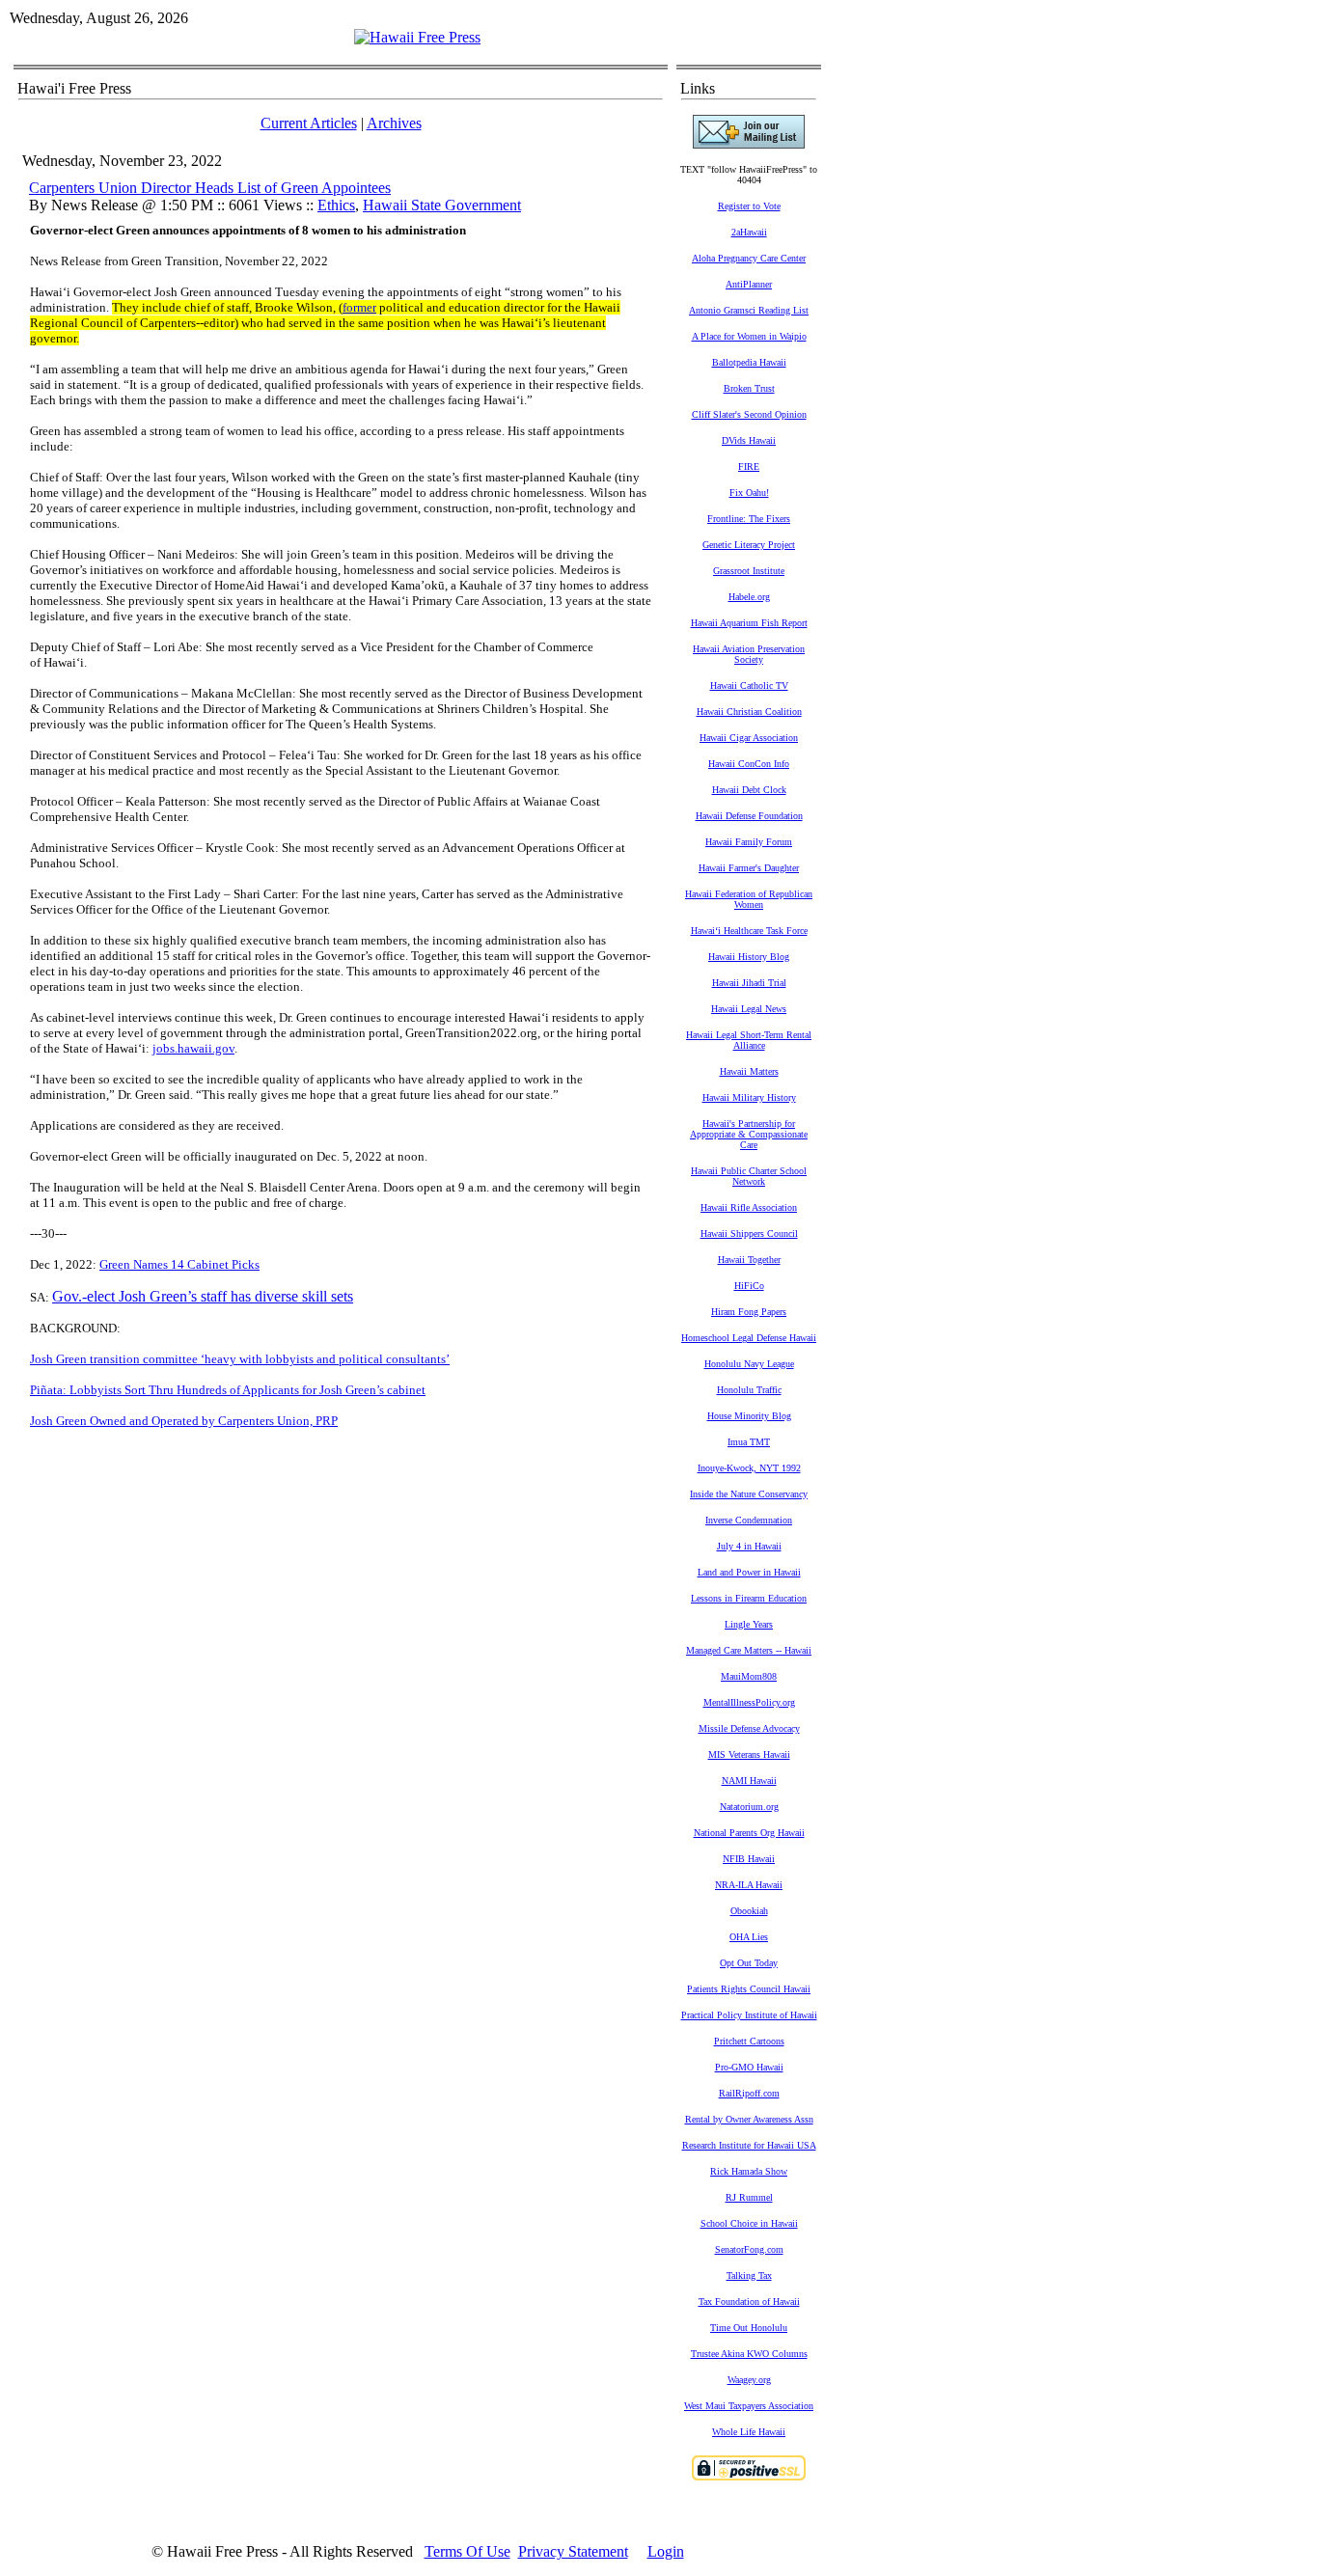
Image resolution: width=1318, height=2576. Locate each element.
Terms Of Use (467, 2551)
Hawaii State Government (442, 205)
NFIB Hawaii (749, 1859)
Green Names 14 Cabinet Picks (179, 1264)
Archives (394, 123)
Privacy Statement (573, 2551)
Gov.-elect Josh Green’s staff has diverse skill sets (203, 1296)
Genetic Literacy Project (749, 545)
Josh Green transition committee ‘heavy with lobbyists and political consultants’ (240, 1359)
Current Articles (309, 123)
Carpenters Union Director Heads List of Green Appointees (210, 188)
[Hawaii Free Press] (417, 37)
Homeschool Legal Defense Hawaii (749, 1338)
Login (666, 2551)
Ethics (336, 205)
